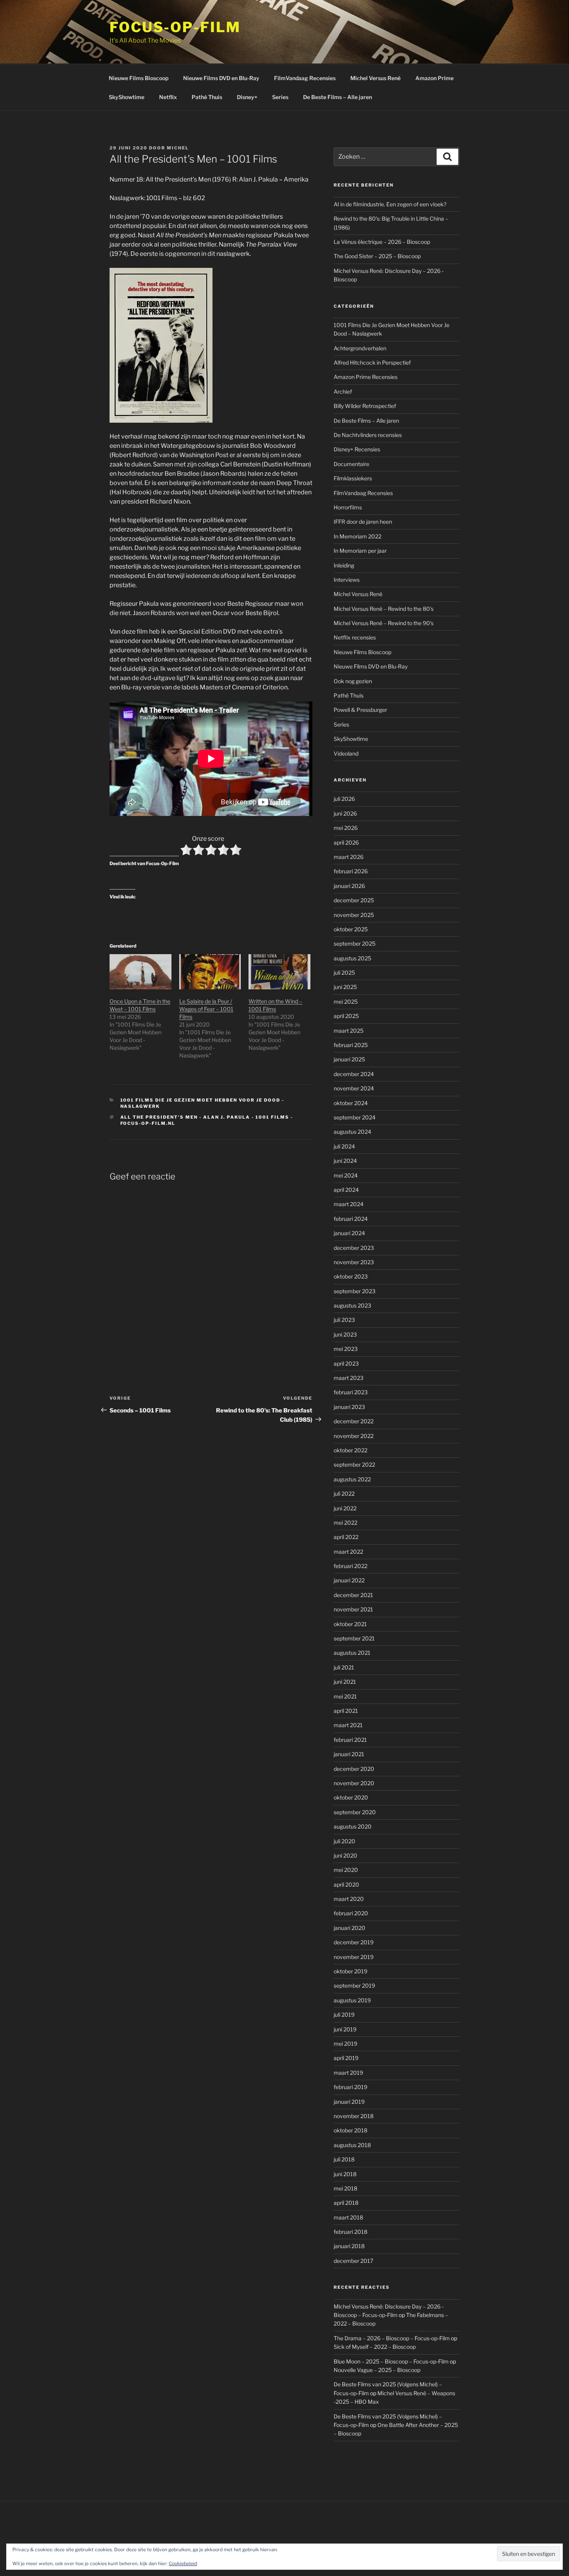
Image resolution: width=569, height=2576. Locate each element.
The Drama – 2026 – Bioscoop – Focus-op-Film (392, 2338)
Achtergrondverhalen (360, 348)
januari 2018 (349, 2246)
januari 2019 (349, 2102)
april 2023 (346, 1363)
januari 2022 (349, 1580)
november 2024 (354, 1088)
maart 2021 (348, 1725)
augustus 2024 (352, 1132)
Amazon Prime (434, 78)
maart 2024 (349, 1204)
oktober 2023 (351, 1276)
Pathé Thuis (207, 97)
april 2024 (346, 1190)
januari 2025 (349, 1059)
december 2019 (354, 1942)
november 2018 (354, 2116)
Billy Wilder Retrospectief (365, 406)
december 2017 (353, 2261)
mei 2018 (345, 2188)
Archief (343, 392)
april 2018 (346, 2203)
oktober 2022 (350, 1450)
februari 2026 (351, 871)
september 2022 (354, 1465)
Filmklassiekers (353, 478)
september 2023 (355, 1291)
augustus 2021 (352, 1653)
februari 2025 (351, 1045)
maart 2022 (348, 1552)
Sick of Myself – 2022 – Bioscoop (375, 2347)
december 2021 (353, 1595)
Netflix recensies (355, 637)
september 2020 (355, 1812)
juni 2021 (345, 1682)
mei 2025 (346, 1002)
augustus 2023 (352, 1305)
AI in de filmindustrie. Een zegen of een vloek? (390, 204)
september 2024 (355, 1117)
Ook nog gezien (353, 681)
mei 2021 (345, 1696)
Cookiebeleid (183, 2563)
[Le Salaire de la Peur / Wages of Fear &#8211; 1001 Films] (210, 972)
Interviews (347, 580)
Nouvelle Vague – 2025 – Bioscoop (377, 2370)
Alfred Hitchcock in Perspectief (372, 362)
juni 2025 (345, 987)
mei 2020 (346, 1870)
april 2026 (346, 842)
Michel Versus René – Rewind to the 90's (384, 623)
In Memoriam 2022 (357, 536)
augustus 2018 (352, 2145)
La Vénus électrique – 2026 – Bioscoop (382, 242)
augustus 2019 (352, 2000)
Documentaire (351, 464)
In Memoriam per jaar (360, 551)
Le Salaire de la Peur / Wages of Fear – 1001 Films (206, 1009)
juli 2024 (344, 1146)
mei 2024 (346, 1175)
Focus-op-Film (175, 27)
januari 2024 (349, 1233)
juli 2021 (344, 1667)
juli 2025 (344, 973)
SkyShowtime (127, 97)
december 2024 (354, 1074)
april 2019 (346, 2058)
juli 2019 (344, 2015)
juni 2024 (345, 1161)
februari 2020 (351, 1913)
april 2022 (346, 1537)
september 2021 (354, 1638)
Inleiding (344, 565)
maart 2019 (348, 2073)
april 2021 (346, 1711)
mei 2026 (346, 828)
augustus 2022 (352, 1479)
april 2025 (346, 1016)
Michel (178, 148)
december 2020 (354, 1769)
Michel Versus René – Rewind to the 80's (384, 609)
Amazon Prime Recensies (366, 377)
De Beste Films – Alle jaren (338, 97)
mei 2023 (346, 1349)
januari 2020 (350, 1928)
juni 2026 (345, 813)
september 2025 (355, 944)
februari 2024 (351, 1219)
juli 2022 (344, 1494)
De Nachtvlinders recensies (368, 435)
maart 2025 (349, 1031)
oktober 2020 (351, 1797)
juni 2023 (345, 1334)
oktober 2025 (351, 929)
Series (280, 97)
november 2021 (353, 1609)
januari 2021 (349, 1754)
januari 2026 (349, 886)
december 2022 (354, 1421)
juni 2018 (345, 2174)
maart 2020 (349, 1899)
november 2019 (354, 1957)
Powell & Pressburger (360, 710)
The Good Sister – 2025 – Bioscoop (377, 256)
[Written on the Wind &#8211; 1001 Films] (279, 972)
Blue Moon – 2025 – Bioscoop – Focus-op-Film (391, 2361)
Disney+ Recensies (357, 449)
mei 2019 (345, 2044)
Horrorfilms (348, 507)
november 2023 (354, 1262)
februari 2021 (350, 1740)
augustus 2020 (353, 1826)
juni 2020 (345, 1855)
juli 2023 (344, 1320)
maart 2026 (349, 857)
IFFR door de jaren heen (363, 522)
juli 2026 (344, 799)
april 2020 (346, 1884)
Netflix (168, 97)
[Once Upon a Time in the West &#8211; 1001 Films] (141, 972)
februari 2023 (351, 1392)
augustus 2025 (352, 958)
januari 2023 (349, 1407)
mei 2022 (345, 1523)
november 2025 (354, 915)
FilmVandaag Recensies (305, 78)
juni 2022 (345, 1508)
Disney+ (247, 97)
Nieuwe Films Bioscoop (139, 78)
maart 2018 (348, 2217)
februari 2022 (350, 1566)
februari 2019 (350, 2087)
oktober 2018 (350, 2130)
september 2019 (354, 1986)
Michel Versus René (375, 78)
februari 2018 (350, 2232)
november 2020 (354, 1783)
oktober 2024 (351, 1103)
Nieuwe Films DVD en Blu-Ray (221, 78)
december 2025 (354, 900)
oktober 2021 (350, 1624)
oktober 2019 (350, 1971)
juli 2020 (344, 1841)
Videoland (346, 753)
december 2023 (354, 1248)
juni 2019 (345, 2029)
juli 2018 (344, 2159)
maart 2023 (349, 1378)
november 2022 (354, 1436)
